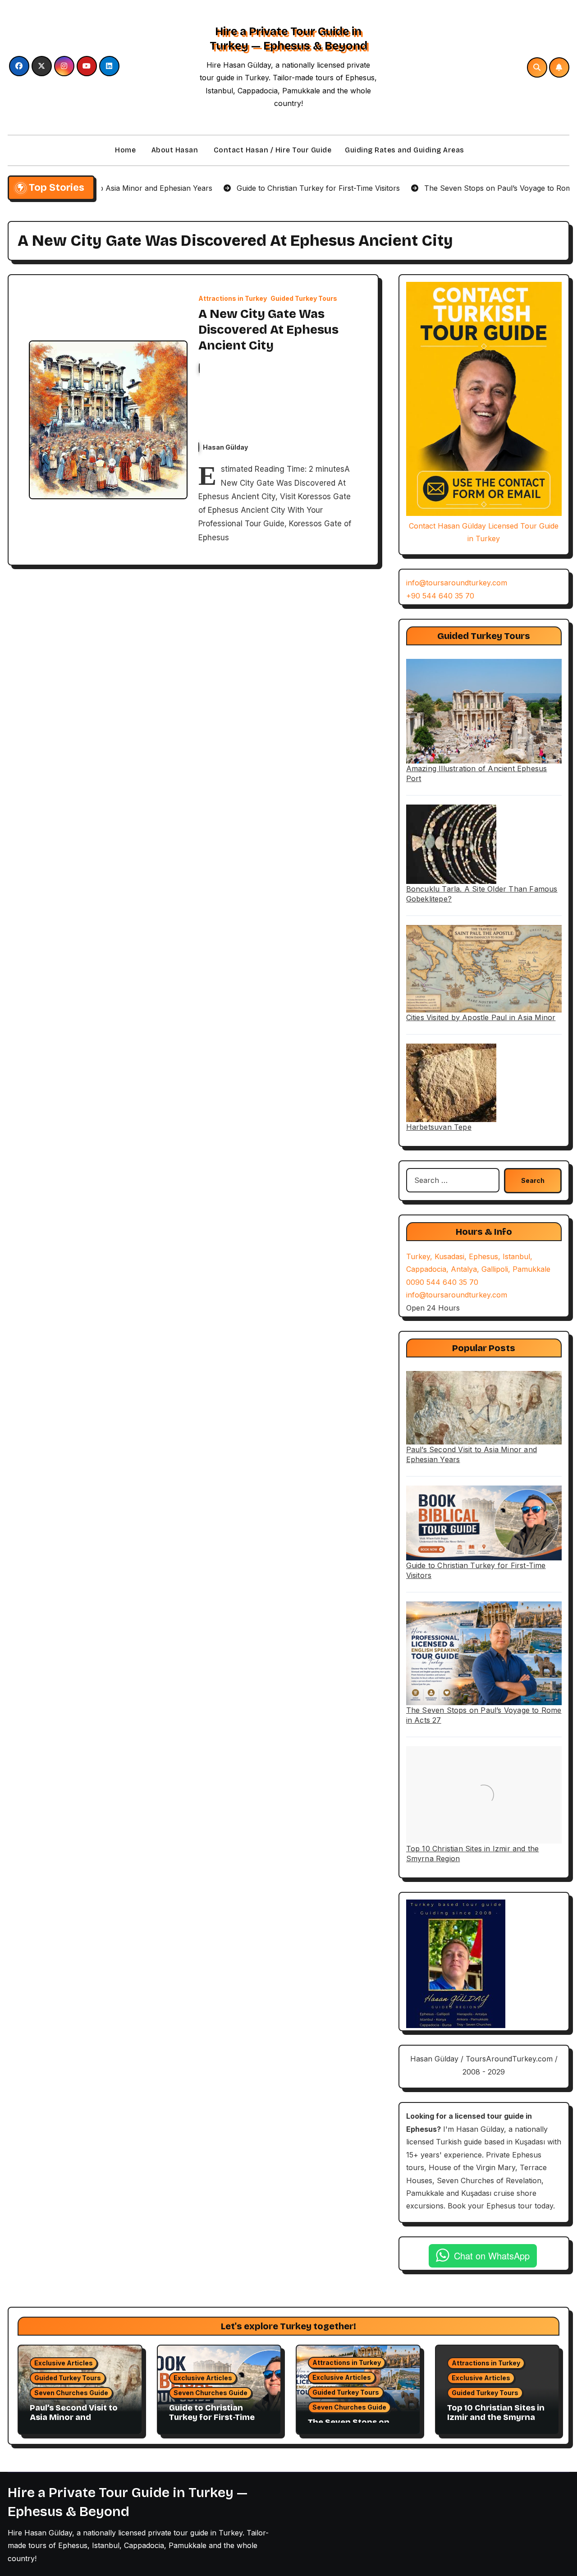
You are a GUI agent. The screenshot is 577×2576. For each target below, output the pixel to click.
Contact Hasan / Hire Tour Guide (271, 150)
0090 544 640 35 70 (442, 1282)
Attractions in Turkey (233, 299)
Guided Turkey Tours (304, 299)
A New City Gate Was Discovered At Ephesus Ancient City (268, 330)
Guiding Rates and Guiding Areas (405, 150)
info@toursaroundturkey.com (457, 583)
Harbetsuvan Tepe (439, 1127)
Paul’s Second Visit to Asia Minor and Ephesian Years (74, 2417)
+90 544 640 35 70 (440, 596)
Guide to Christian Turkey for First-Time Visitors (212, 2417)
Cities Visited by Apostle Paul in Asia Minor (481, 1017)
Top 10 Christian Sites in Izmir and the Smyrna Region (496, 2417)
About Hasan (174, 150)
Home (125, 150)
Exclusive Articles (64, 2363)
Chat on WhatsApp (492, 2256)
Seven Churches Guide (71, 2393)
